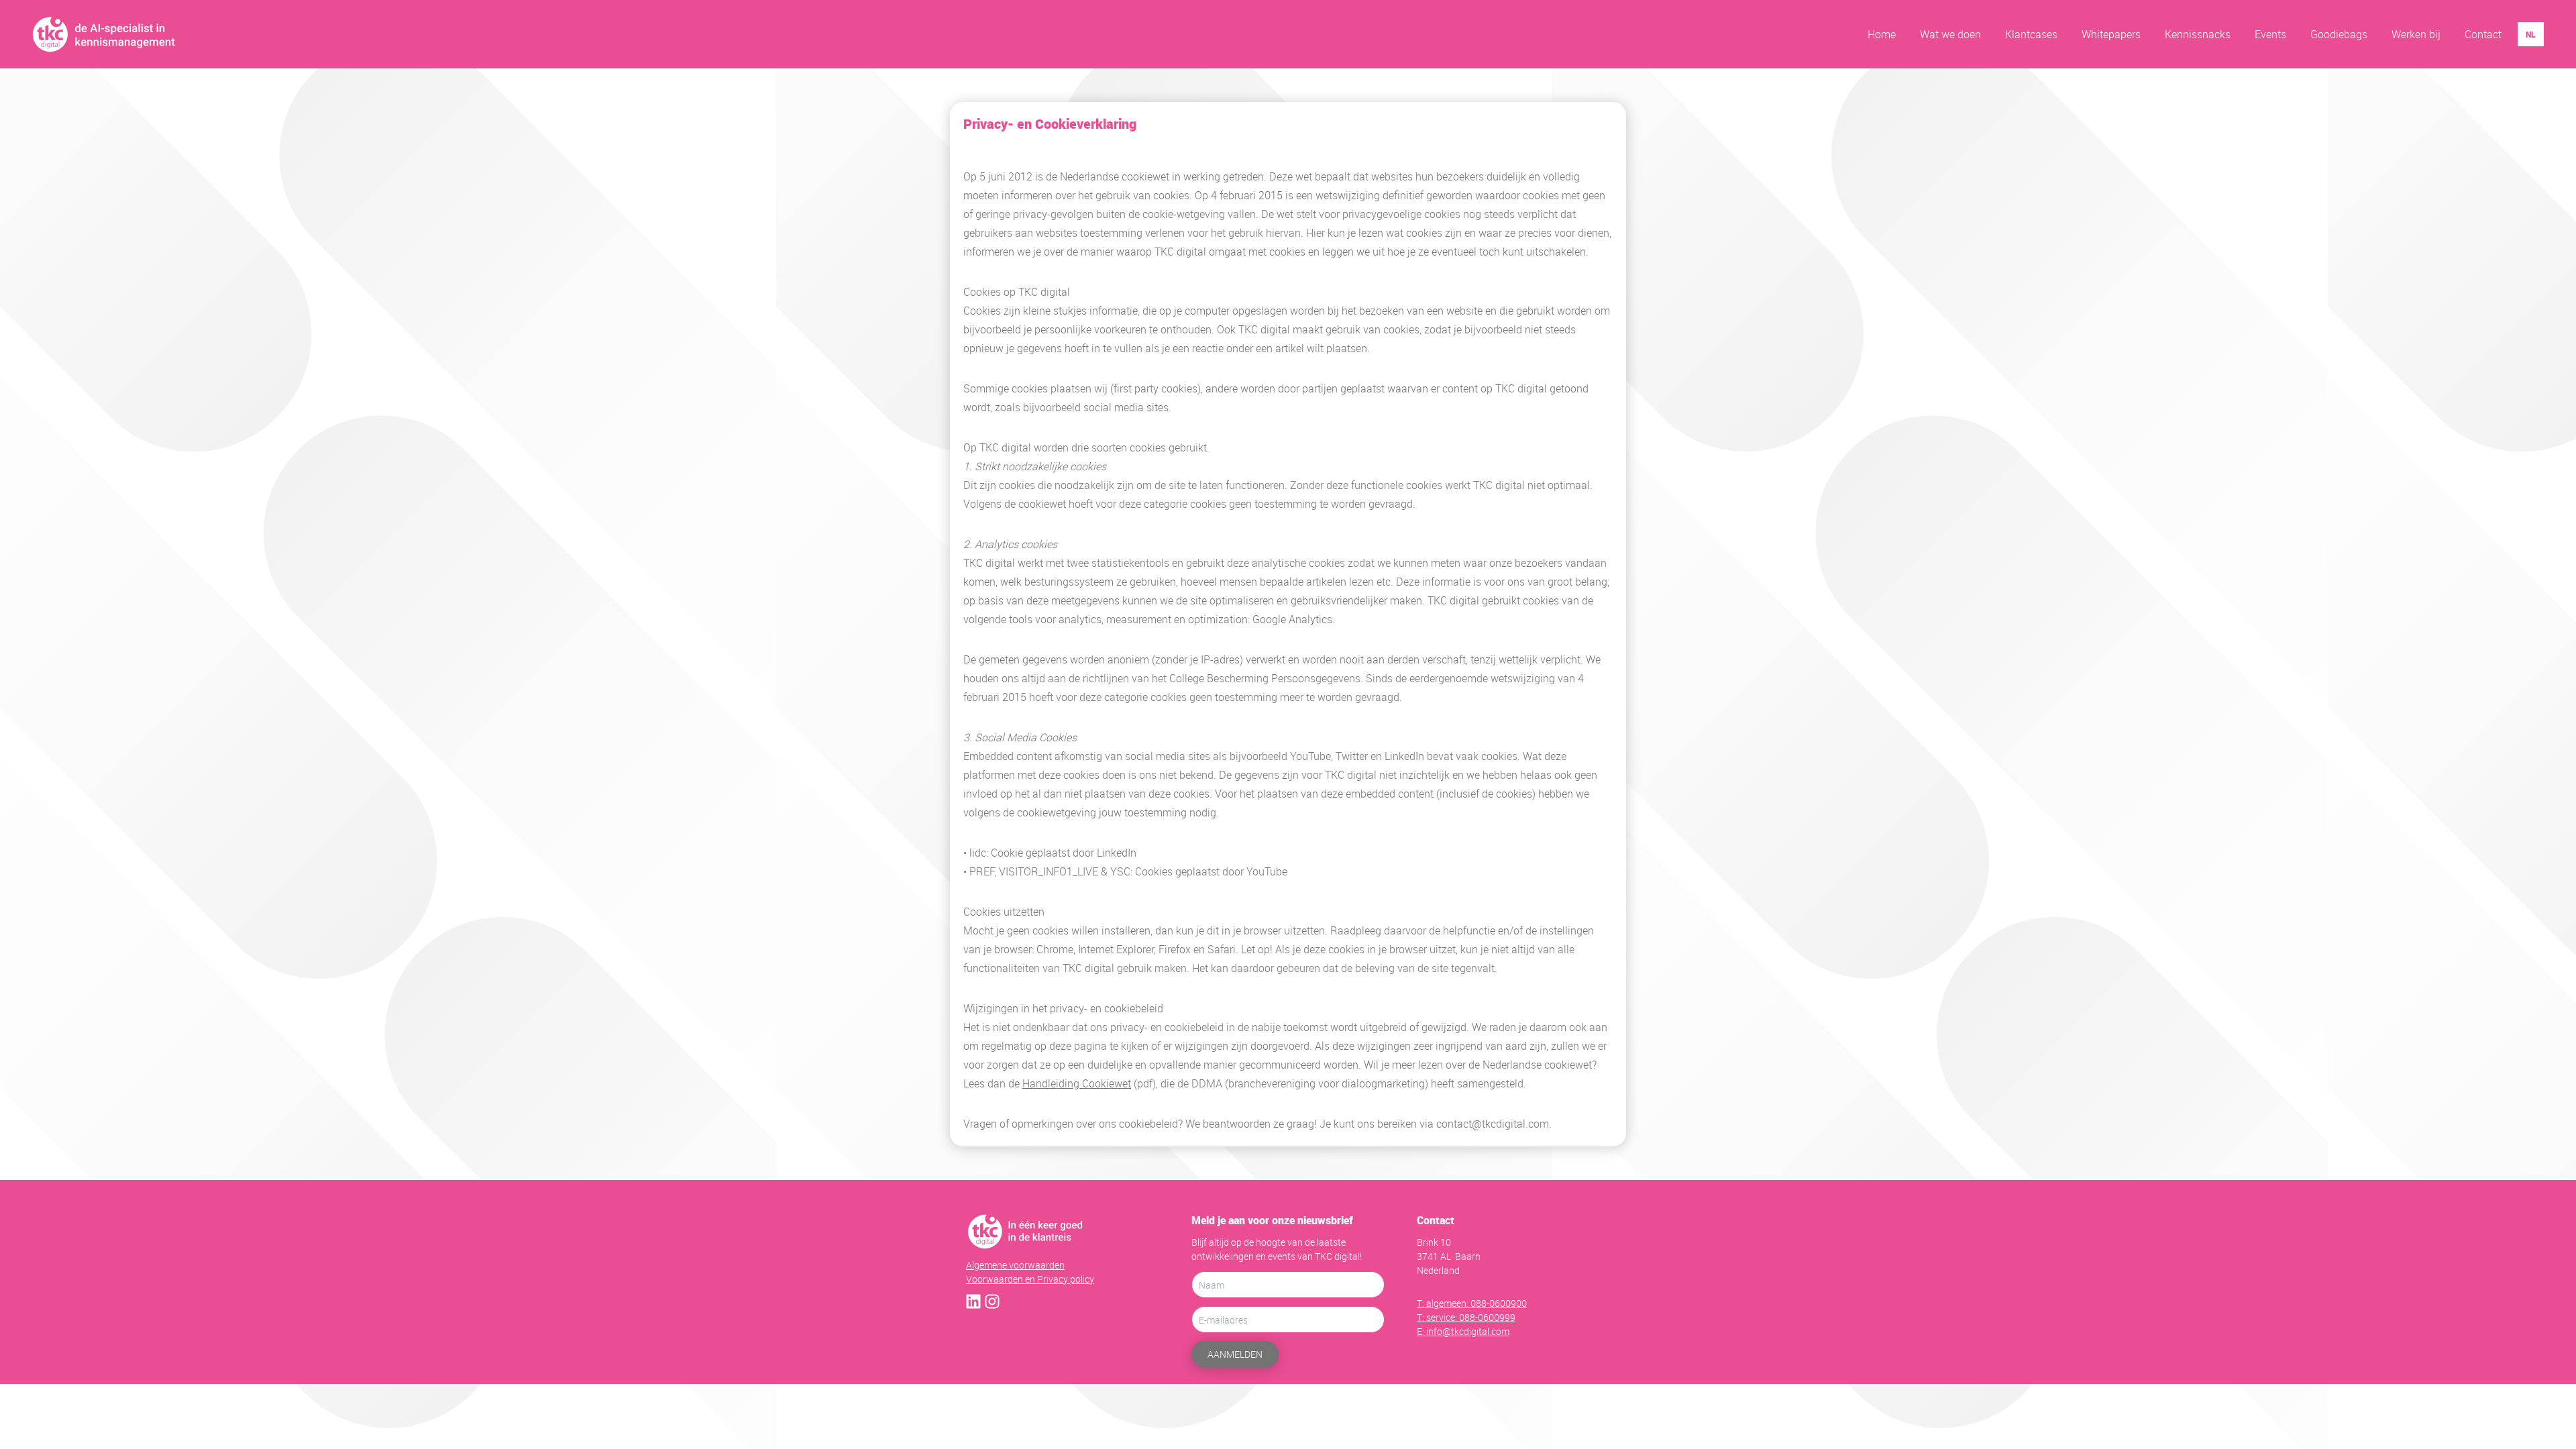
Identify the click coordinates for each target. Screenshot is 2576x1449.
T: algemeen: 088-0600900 (1472, 1303)
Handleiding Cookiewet (1077, 1083)
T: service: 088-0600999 (1466, 1317)
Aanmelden (1235, 1354)
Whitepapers (2111, 34)
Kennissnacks (2198, 34)
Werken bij (2416, 34)
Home (1882, 34)
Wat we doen (1950, 34)
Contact (2483, 34)
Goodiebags (2339, 34)
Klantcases (2031, 34)
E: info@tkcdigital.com (1463, 1331)
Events (2270, 34)
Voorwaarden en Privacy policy (1030, 1279)
